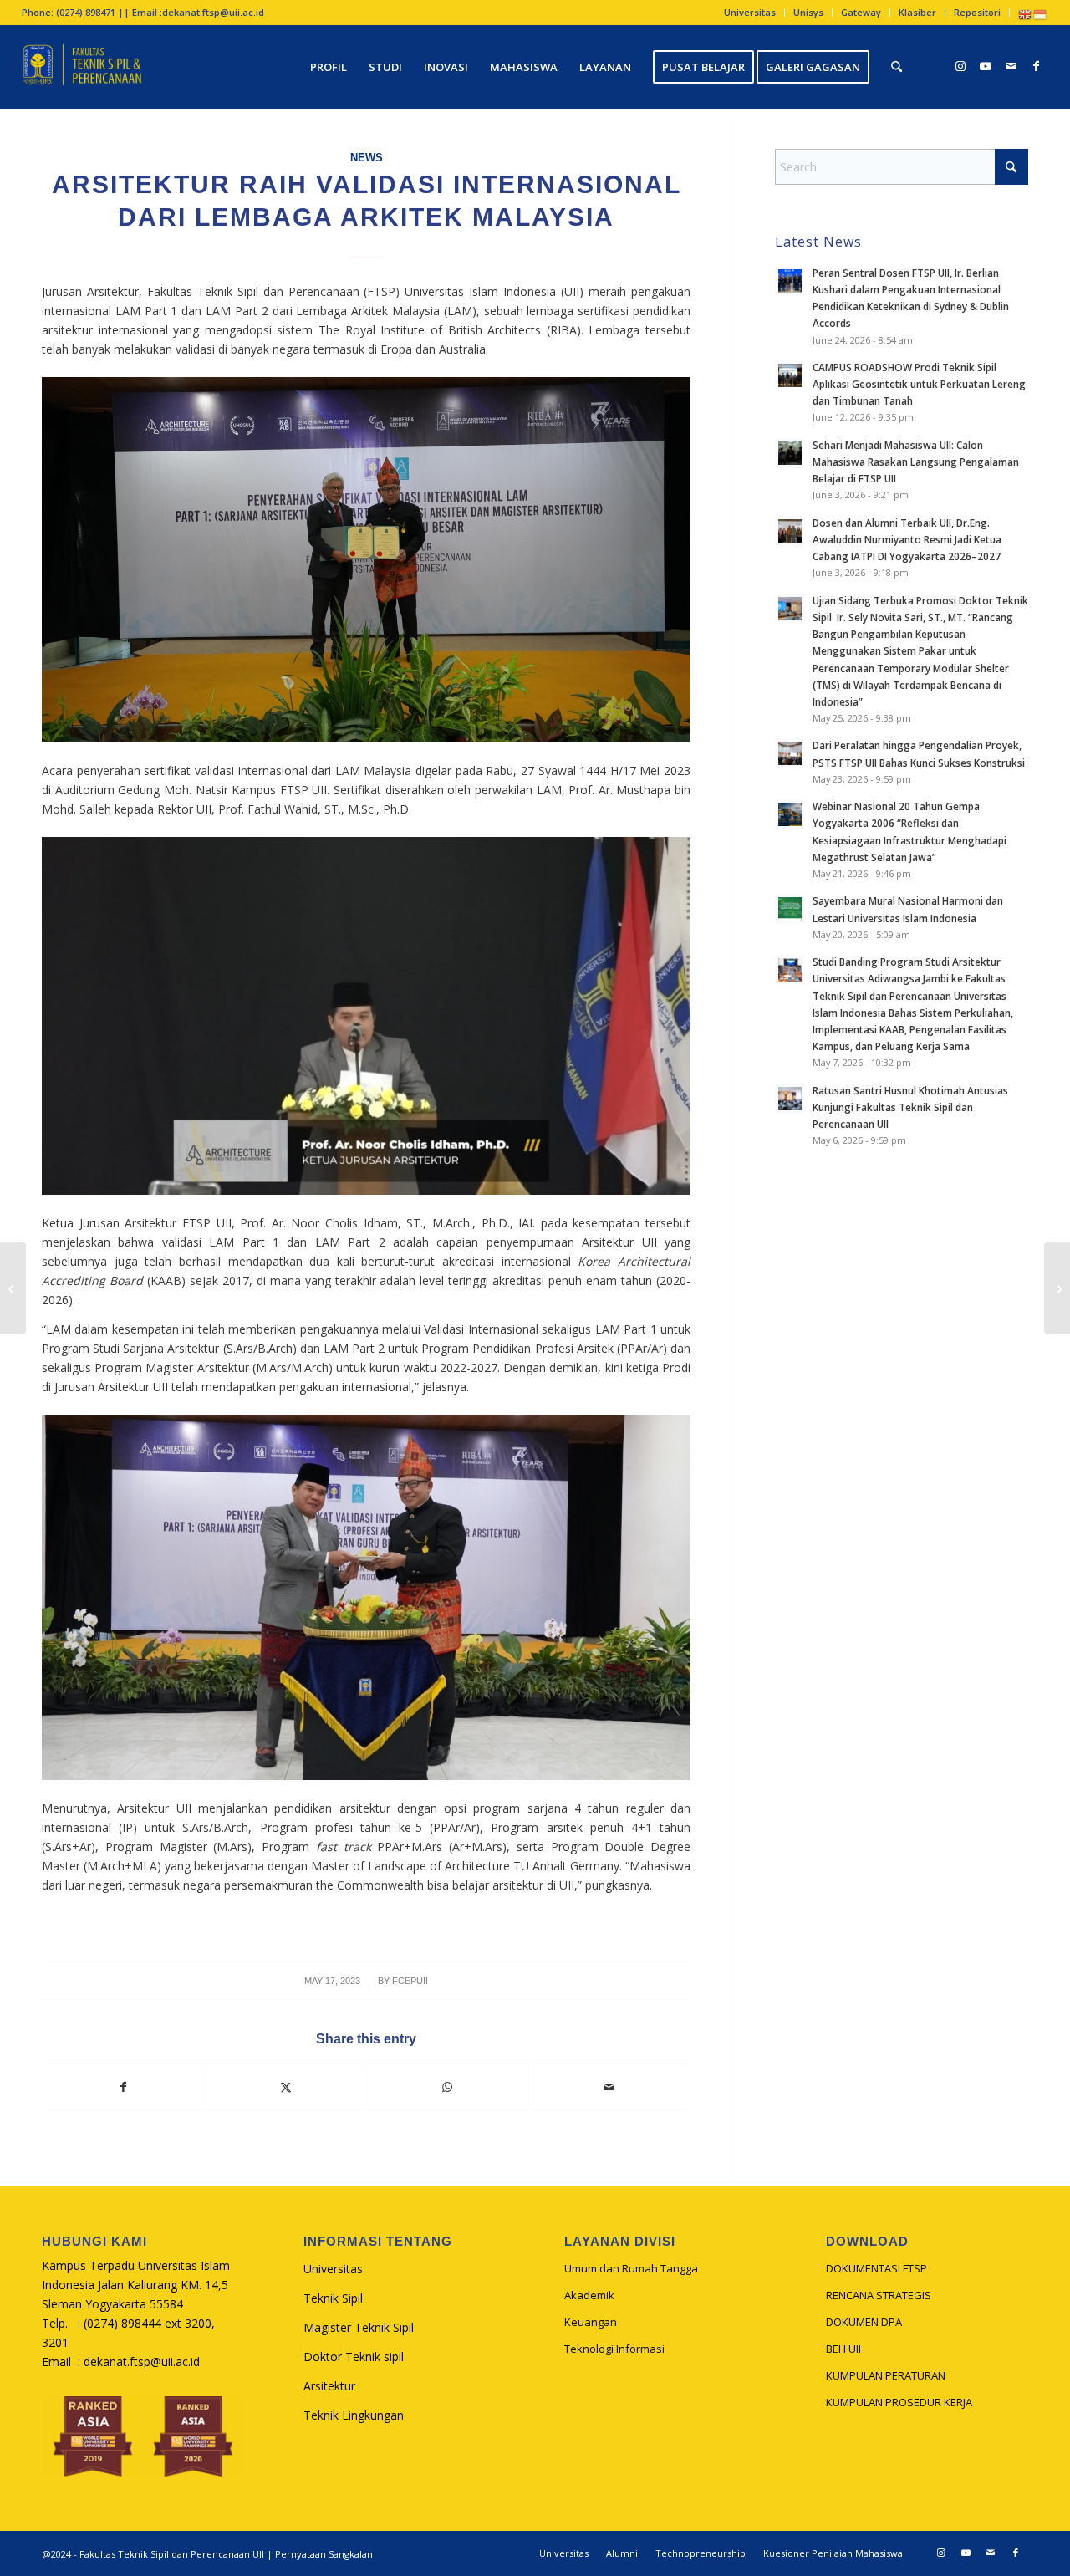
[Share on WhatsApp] (448, 2087)
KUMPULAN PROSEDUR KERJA (899, 2402)
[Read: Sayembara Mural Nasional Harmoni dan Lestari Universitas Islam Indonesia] (790, 909)
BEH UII (843, 2349)
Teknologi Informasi (614, 2349)
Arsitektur (329, 2386)
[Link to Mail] (1011, 66)
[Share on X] (286, 2087)
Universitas (750, 12)
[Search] (897, 67)
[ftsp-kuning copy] (82, 67)
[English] (1026, 14)
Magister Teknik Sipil (359, 2327)
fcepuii (410, 1981)
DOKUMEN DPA (864, 2322)
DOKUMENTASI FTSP (876, 2268)
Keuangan (591, 2322)
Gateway (861, 12)
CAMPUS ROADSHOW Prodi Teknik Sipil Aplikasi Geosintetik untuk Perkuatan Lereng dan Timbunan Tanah (919, 384)
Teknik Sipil (333, 2298)
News (367, 158)
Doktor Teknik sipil (354, 2357)
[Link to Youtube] (986, 66)
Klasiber (917, 12)
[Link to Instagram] (960, 66)
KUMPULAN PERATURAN (886, 2375)
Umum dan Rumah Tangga (631, 2268)
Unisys (808, 12)
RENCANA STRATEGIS (879, 2295)
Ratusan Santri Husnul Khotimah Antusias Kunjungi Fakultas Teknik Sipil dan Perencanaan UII (910, 1107)
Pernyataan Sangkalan (324, 2554)
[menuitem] (750, 13)
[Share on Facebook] (124, 2087)
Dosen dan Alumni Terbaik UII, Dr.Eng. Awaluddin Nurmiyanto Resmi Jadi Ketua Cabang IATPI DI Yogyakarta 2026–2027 (907, 539)
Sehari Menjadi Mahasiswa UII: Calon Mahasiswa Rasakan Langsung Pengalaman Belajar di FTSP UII (916, 462)
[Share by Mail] (610, 2087)
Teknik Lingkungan (354, 2415)
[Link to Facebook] (1036, 66)
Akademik (589, 2295)
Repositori (977, 12)
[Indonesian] (1041, 14)
